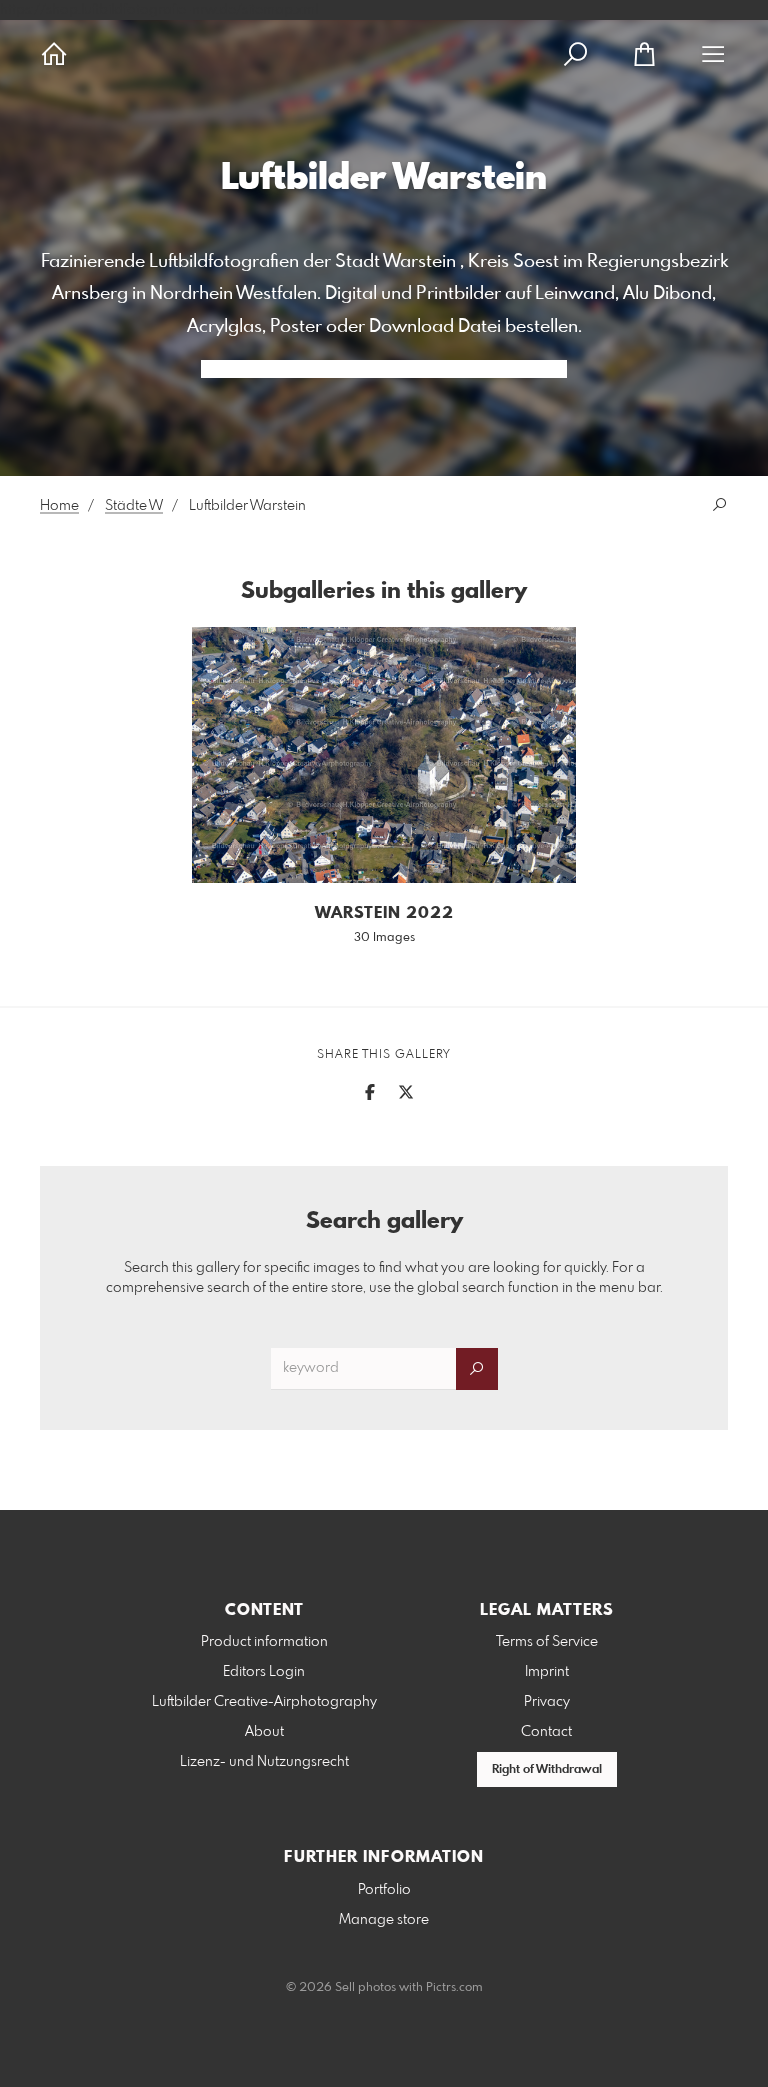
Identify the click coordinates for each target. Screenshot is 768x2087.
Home (59, 506)
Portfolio (384, 1890)
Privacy (547, 1702)
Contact (546, 1732)
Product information (264, 1642)
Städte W (134, 506)
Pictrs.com (454, 1988)
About (264, 1732)
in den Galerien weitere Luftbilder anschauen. (384, 369)
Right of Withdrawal (547, 1770)
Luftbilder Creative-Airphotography (264, 1702)
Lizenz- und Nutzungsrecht (264, 1762)
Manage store (384, 1920)
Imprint (547, 1672)
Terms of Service (547, 1642)
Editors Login (264, 1672)
